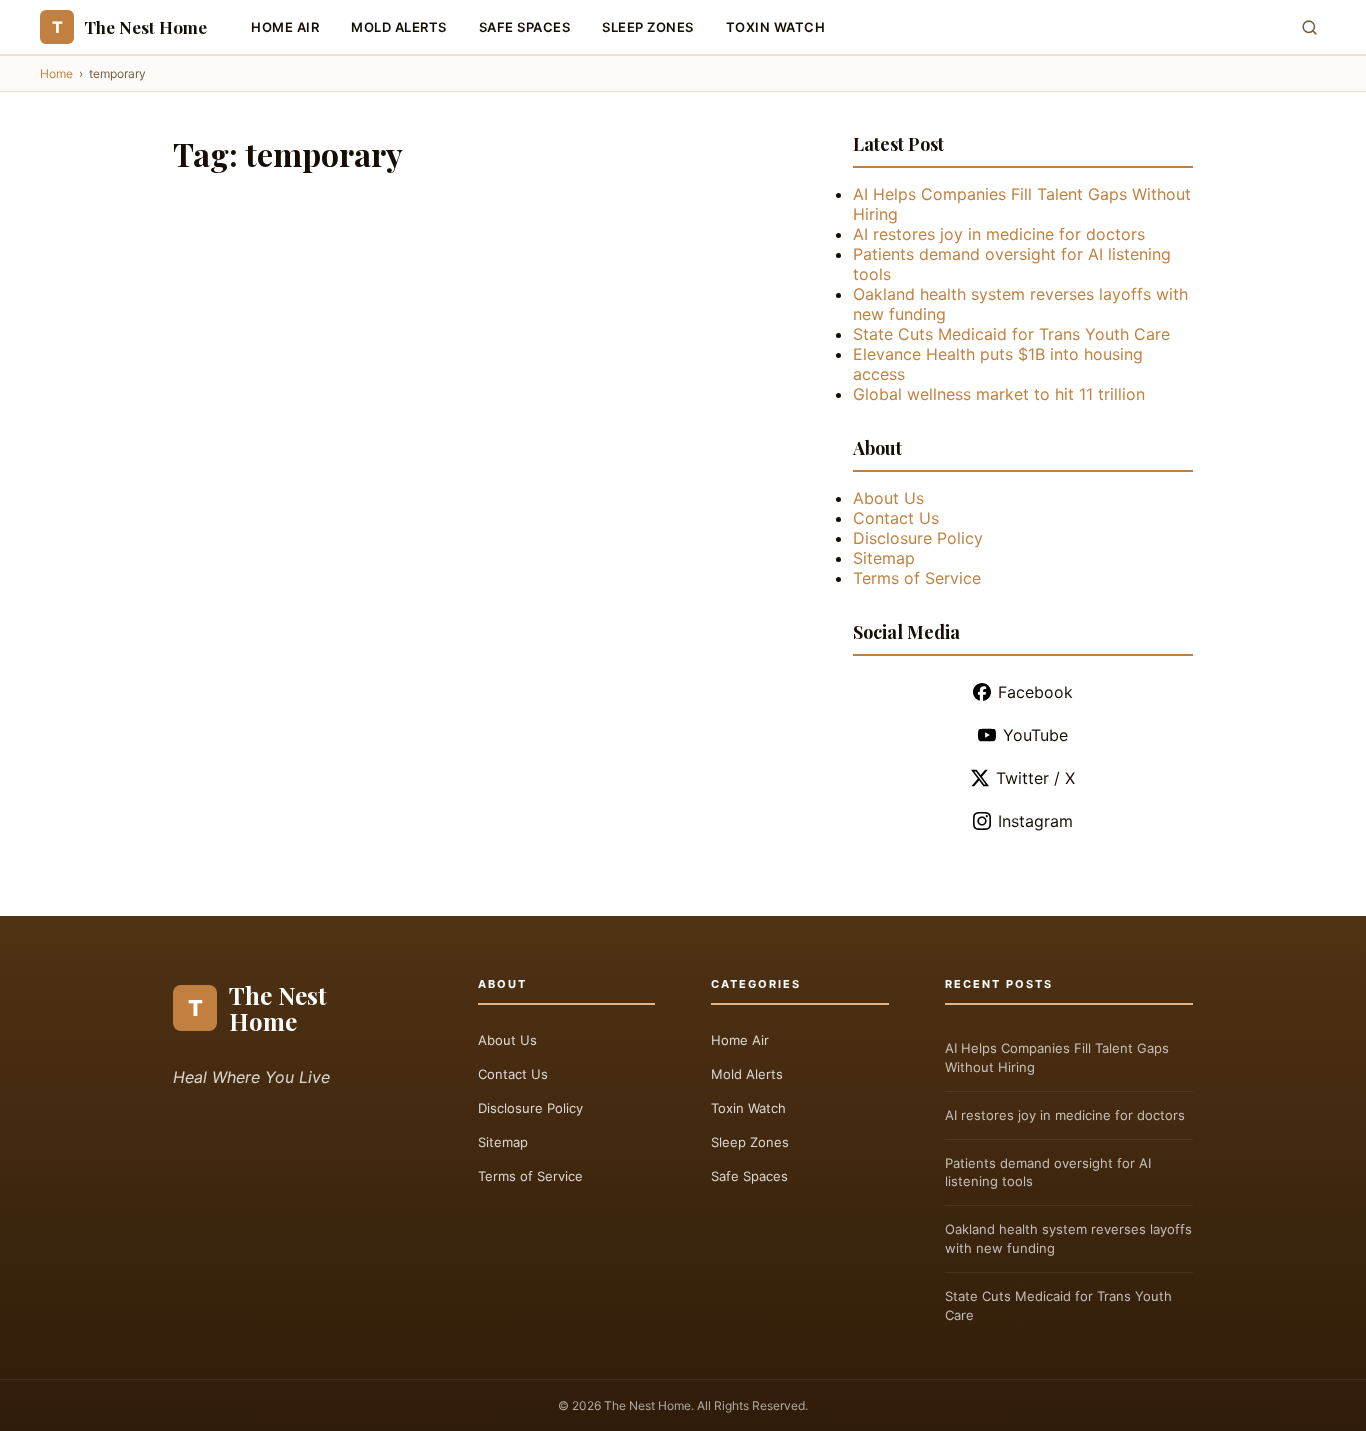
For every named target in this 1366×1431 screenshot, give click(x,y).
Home (56, 73)
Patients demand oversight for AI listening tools (1048, 1172)
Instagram (1035, 821)
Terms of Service (917, 578)
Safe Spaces (525, 27)
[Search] (1309, 27)
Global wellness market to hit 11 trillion (999, 394)
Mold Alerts (399, 27)
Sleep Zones (648, 27)
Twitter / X (1035, 778)
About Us (888, 498)
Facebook (1035, 692)
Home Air (285, 27)
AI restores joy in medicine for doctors (999, 234)
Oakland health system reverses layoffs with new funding (1068, 1238)
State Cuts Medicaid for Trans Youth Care (1011, 334)
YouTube (1035, 735)
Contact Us (896, 518)
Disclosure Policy (918, 538)
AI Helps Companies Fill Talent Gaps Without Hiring (1057, 1057)
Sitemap (884, 558)
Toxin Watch (776, 27)
